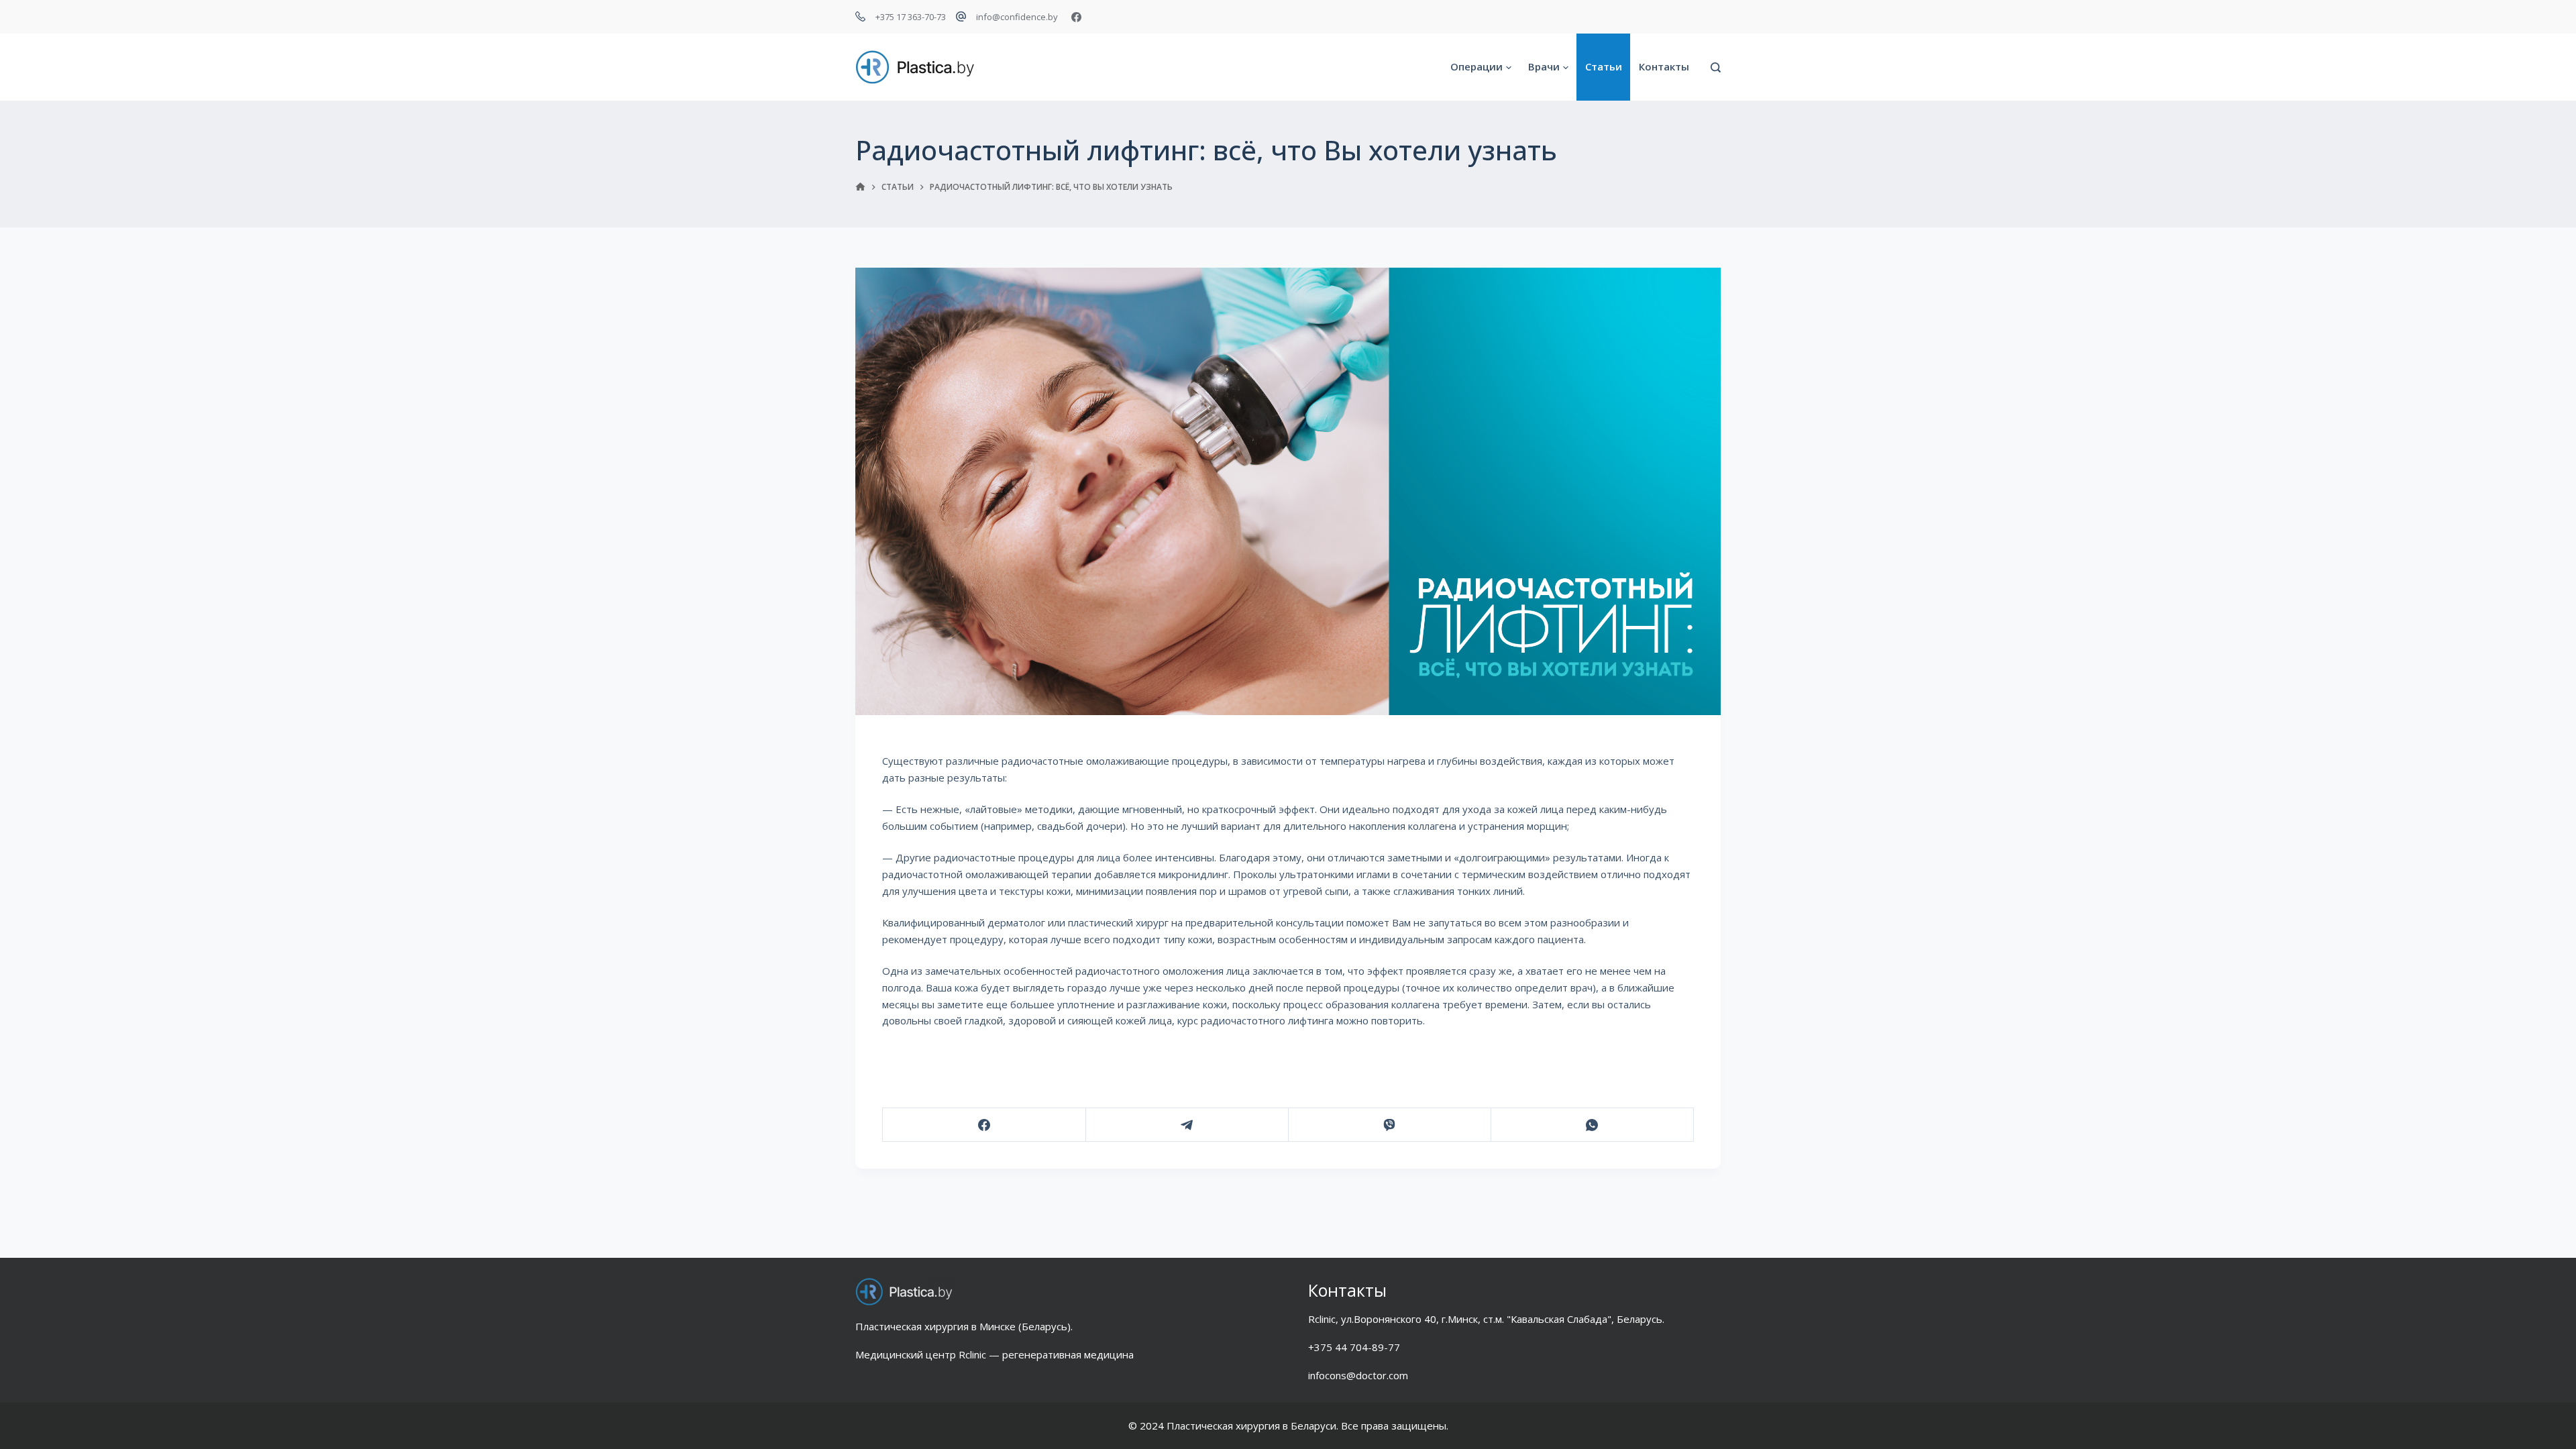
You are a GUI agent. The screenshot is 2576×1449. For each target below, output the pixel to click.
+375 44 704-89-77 (1354, 1347)
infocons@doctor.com (1358, 1375)
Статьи (1604, 66)
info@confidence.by (1017, 17)
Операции (1477, 66)
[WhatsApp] (1592, 1125)
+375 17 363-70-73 (911, 17)
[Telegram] (1187, 1125)
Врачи (1544, 66)
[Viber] (1390, 1125)
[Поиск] (1716, 67)
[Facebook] (1076, 17)
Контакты (1664, 66)
